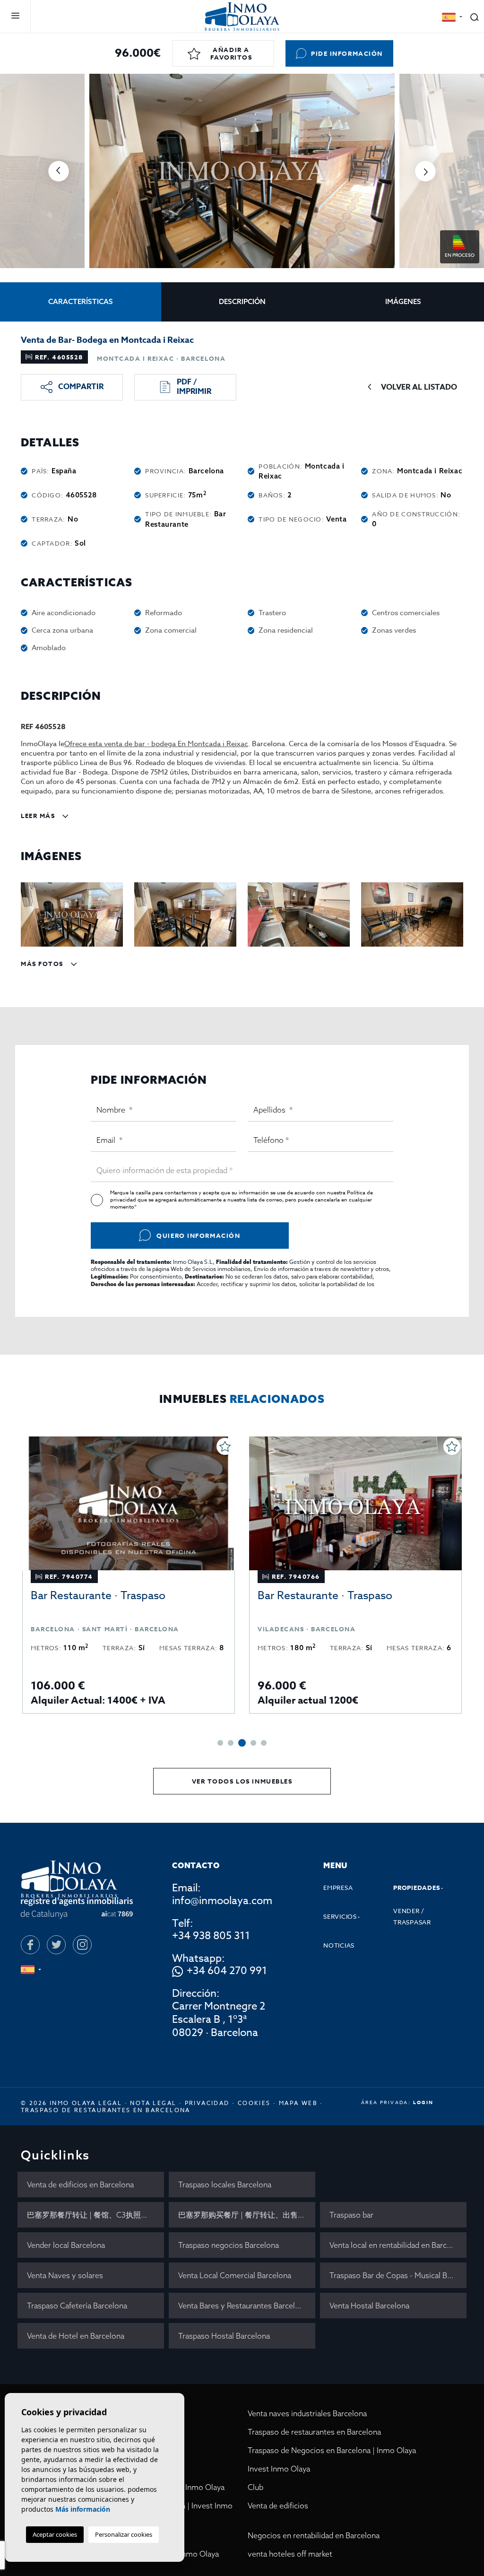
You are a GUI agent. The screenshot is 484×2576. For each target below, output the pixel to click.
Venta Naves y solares (65, 2275)
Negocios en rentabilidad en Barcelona (314, 2535)
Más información (83, 2509)
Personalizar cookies (124, 2534)
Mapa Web (298, 2103)
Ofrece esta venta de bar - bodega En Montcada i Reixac (156, 744)
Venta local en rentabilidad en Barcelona (398, 2245)
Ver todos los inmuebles (242, 1781)
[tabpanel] (129, 1575)
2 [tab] (231, 1743)
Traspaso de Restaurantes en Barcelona (106, 2110)
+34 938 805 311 (211, 1936)
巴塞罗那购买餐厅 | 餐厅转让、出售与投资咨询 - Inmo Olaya (247, 2215)
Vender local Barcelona (66, 2245)
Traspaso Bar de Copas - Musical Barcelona (398, 2275)
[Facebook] (30, 1945)
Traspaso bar (351, 2215)
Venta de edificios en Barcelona (80, 2184)
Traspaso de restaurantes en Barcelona (314, 2432)
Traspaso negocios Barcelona (229, 2245)
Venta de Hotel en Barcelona (76, 2336)
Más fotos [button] (43, 964)
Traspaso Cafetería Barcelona (77, 2306)
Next (425, 171)
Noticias (339, 1945)
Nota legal (153, 2103)
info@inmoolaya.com (222, 1901)
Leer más (39, 816)
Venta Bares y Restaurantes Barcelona (243, 2306)
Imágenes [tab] (403, 301)
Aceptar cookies (55, 2534)
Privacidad (207, 2103)
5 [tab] (264, 1743)
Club (255, 2487)
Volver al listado (419, 387)
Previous (59, 171)
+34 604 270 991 (227, 1971)
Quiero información (198, 1236)
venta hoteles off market (290, 2554)
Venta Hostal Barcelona (369, 2306)
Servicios (340, 1916)
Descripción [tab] (242, 301)
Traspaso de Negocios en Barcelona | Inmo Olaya (332, 2450)
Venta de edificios (278, 2506)
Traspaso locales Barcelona (225, 2184)
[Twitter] (56, 1945)
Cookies (254, 2103)
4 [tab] (253, 1743)
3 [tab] (242, 1743)
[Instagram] (82, 1945)
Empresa (338, 1888)
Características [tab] (81, 301)
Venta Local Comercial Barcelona (235, 2275)
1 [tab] (220, 1743)
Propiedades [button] (417, 1888)
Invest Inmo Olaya (279, 2469)
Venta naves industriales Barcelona (307, 2413)
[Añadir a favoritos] (225, 1446)
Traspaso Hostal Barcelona (224, 2336)
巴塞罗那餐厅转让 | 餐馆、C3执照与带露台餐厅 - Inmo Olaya (95, 2215)
